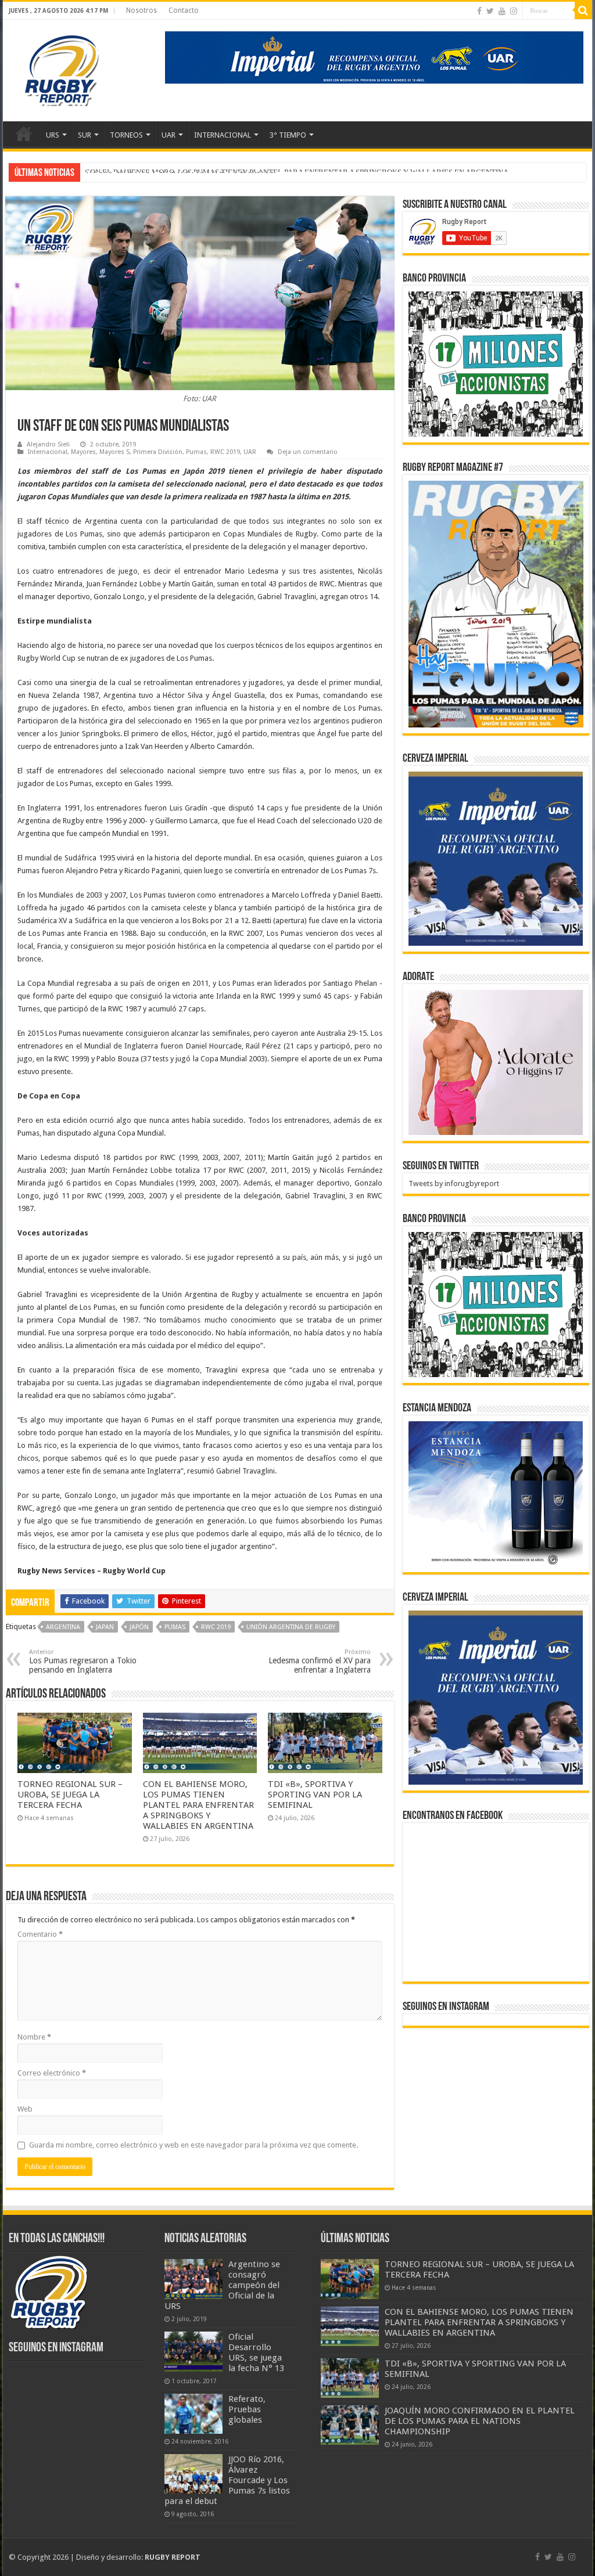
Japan (105, 1627)
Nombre (34, 2037)
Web (25, 2109)
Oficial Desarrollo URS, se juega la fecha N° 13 (256, 2352)
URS (53, 135)
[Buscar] (583, 10)
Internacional (48, 452)
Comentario (40, 1934)
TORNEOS (126, 135)
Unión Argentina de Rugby (291, 1627)
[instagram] (514, 11)
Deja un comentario (308, 452)
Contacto (184, 10)
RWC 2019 (225, 452)
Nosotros (141, 10)
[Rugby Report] (61, 69)
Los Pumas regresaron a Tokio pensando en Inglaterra (83, 1661)
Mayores (83, 452)
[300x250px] (496, 1494)
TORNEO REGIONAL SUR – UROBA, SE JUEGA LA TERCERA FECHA (70, 1795)
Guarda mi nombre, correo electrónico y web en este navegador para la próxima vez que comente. (193, 2145)
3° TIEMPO (288, 135)
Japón (139, 1627)
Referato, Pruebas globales (247, 2409)
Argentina (63, 1627)
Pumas (196, 452)
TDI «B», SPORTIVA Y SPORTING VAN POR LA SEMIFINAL (182, 172)
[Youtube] (502, 11)
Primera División (158, 452)
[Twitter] (490, 11)
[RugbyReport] (374, 57)
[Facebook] (479, 11)
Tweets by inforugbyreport (454, 1183)
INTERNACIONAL (223, 135)
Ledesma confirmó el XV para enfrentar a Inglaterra (320, 1661)
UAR (169, 135)
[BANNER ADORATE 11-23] (496, 1062)
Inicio (24, 134)
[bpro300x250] (496, 363)
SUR (85, 135)
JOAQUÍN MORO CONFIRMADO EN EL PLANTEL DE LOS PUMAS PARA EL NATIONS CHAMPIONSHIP (480, 2421)
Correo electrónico (52, 2073)
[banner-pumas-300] (496, 858)
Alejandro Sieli (48, 444)
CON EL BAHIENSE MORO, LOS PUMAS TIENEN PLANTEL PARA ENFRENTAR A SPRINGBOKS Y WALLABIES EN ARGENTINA (198, 1805)
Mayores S (114, 452)
